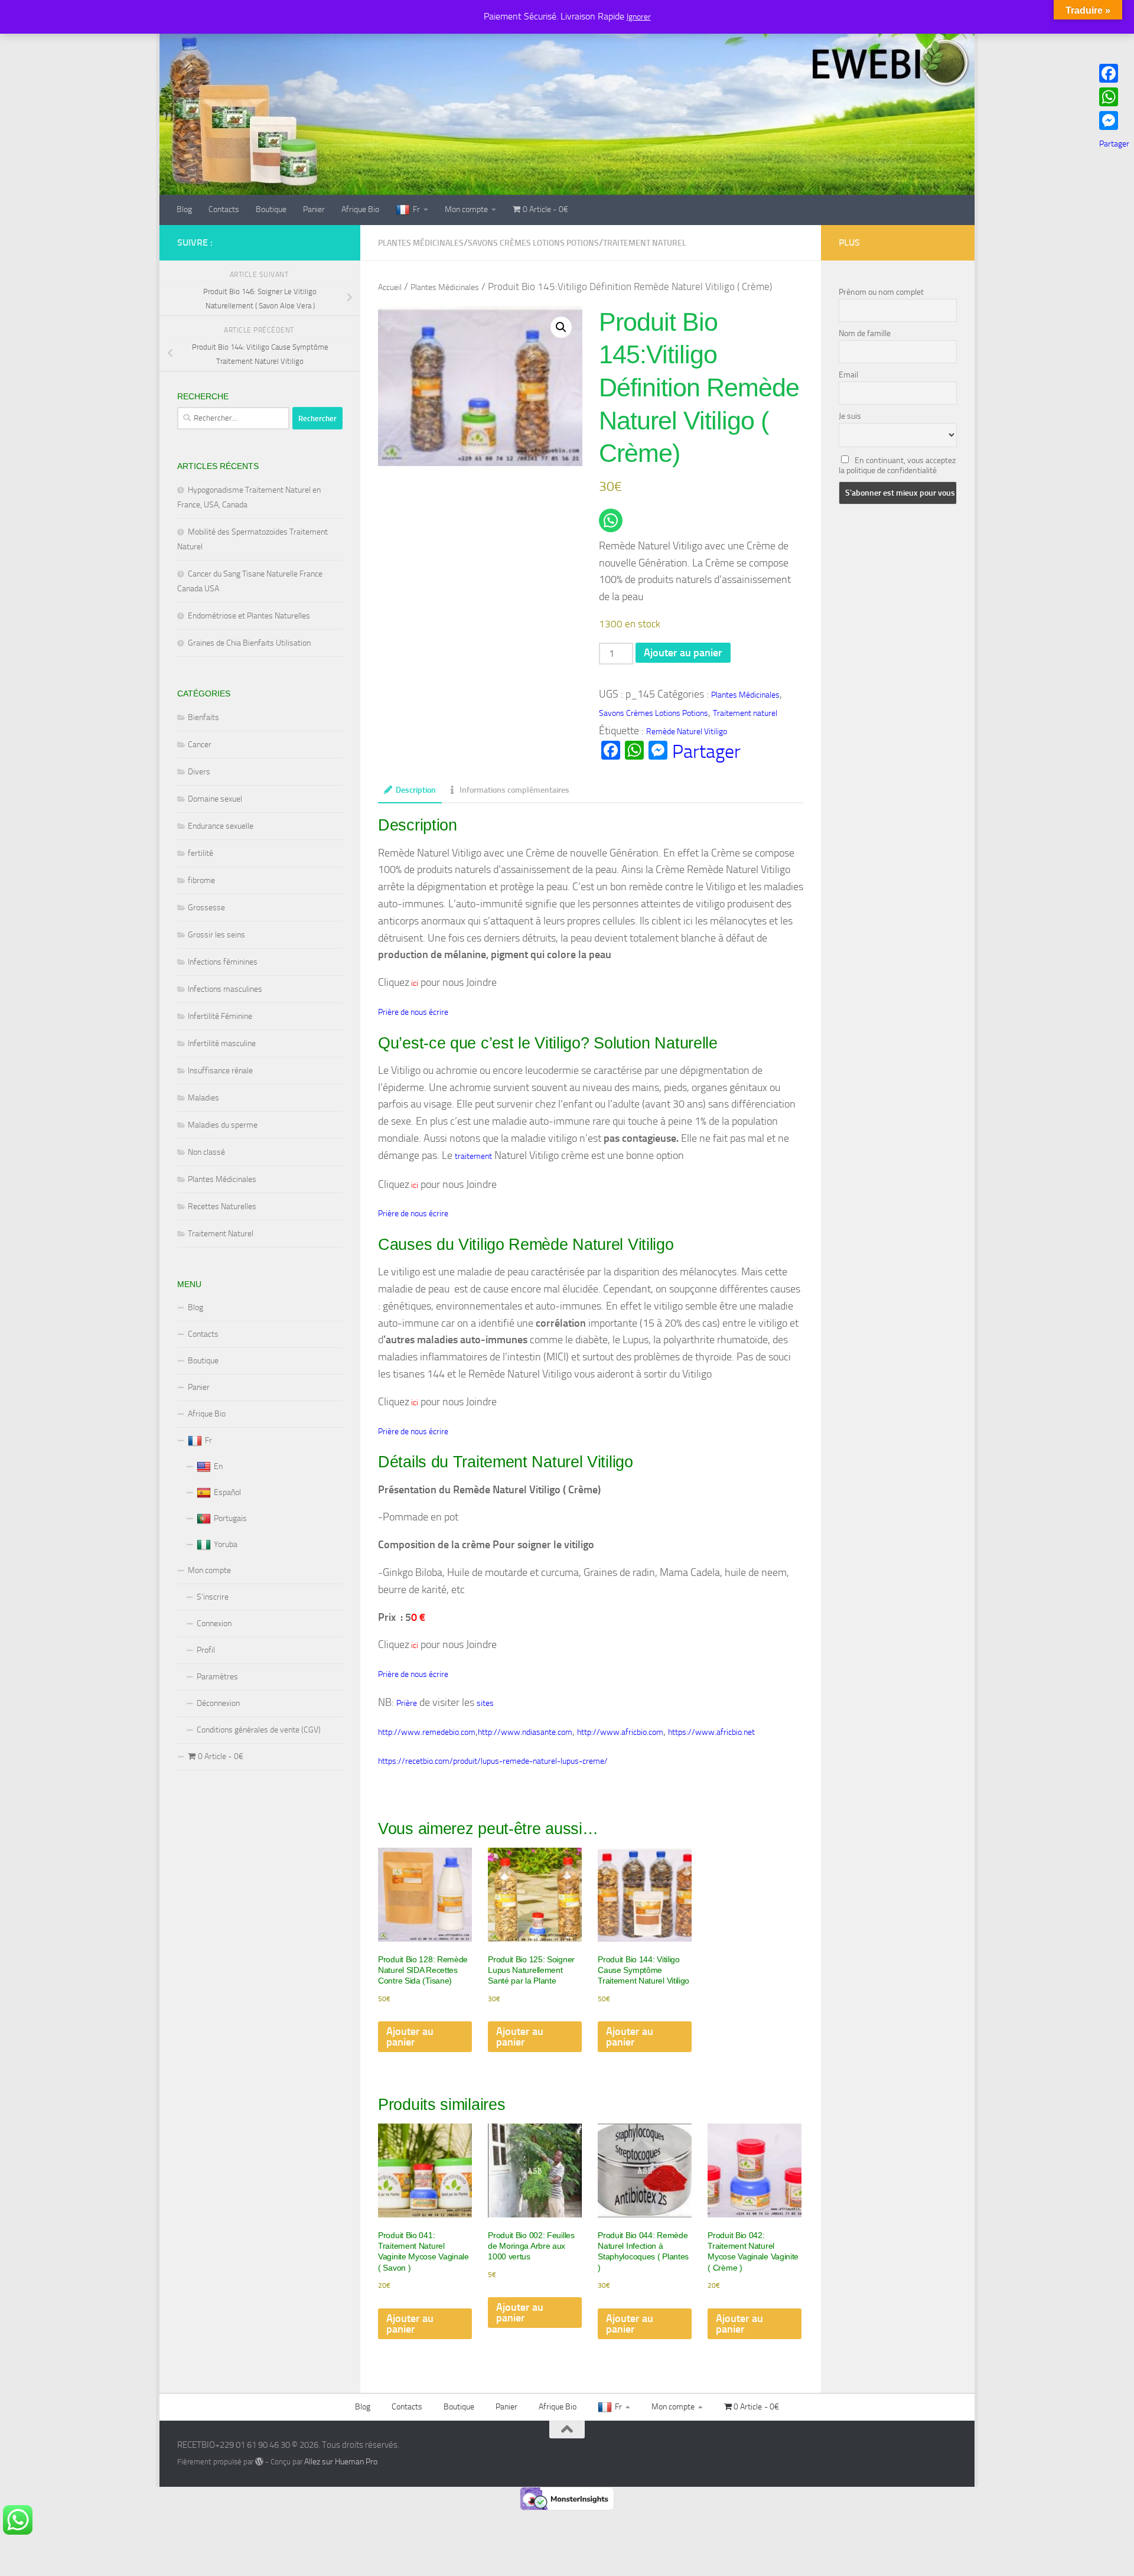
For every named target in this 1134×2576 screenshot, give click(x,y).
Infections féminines (223, 962)
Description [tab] (416, 790)
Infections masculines (225, 989)
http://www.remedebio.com (427, 1732)
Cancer (200, 745)
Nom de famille (865, 333)
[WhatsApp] (1114, 97)
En (218, 1466)
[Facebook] (1114, 73)
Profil (206, 1650)
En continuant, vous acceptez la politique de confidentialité (897, 465)
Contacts (224, 209)
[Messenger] (1114, 121)
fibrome (201, 880)
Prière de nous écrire (413, 1012)
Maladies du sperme (223, 1125)
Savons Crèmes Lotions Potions (533, 243)
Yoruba (226, 1544)
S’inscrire (213, 1597)
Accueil (390, 287)
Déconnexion (218, 1703)
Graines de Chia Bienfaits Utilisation (249, 643)
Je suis (850, 416)
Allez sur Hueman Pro (341, 2462)
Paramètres (217, 1677)
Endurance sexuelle (221, 826)
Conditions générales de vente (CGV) (259, 1730)
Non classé (206, 1152)
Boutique (271, 209)
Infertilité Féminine (220, 1016)
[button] (561, 327)
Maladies (203, 1098)
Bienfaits (203, 717)
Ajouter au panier (683, 653)
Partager (706, 751)
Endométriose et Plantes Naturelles (249, 616)
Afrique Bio (360, 209)
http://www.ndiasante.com (525, 1732)
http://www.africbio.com (620, 1732)
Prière (407, 1703)
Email (848, 375)
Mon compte (466, 209)
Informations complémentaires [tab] (514, 790)
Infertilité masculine (222, 1043)
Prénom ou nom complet (881, 292)
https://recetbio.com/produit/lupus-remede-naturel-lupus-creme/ (493, 1761)
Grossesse (206, 908)
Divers (199, 772)
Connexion (214, 1624)
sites (485, 1703)
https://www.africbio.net (711, 1732)
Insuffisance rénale (220, 1071)
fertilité (201, 853)
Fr (416, 209)
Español (227, 1492)
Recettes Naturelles (222, 1206)
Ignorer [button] (639, 17)
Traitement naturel (645, 243)
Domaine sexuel (215, 799)
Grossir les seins (216, 935)
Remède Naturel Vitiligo (687, 732)
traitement (473, 1156)
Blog (184, 209)
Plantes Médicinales (421, 243)
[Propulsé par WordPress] (259, 2461)
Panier (314, 209)
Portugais (230, 1518)
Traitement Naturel (221, 1234)
